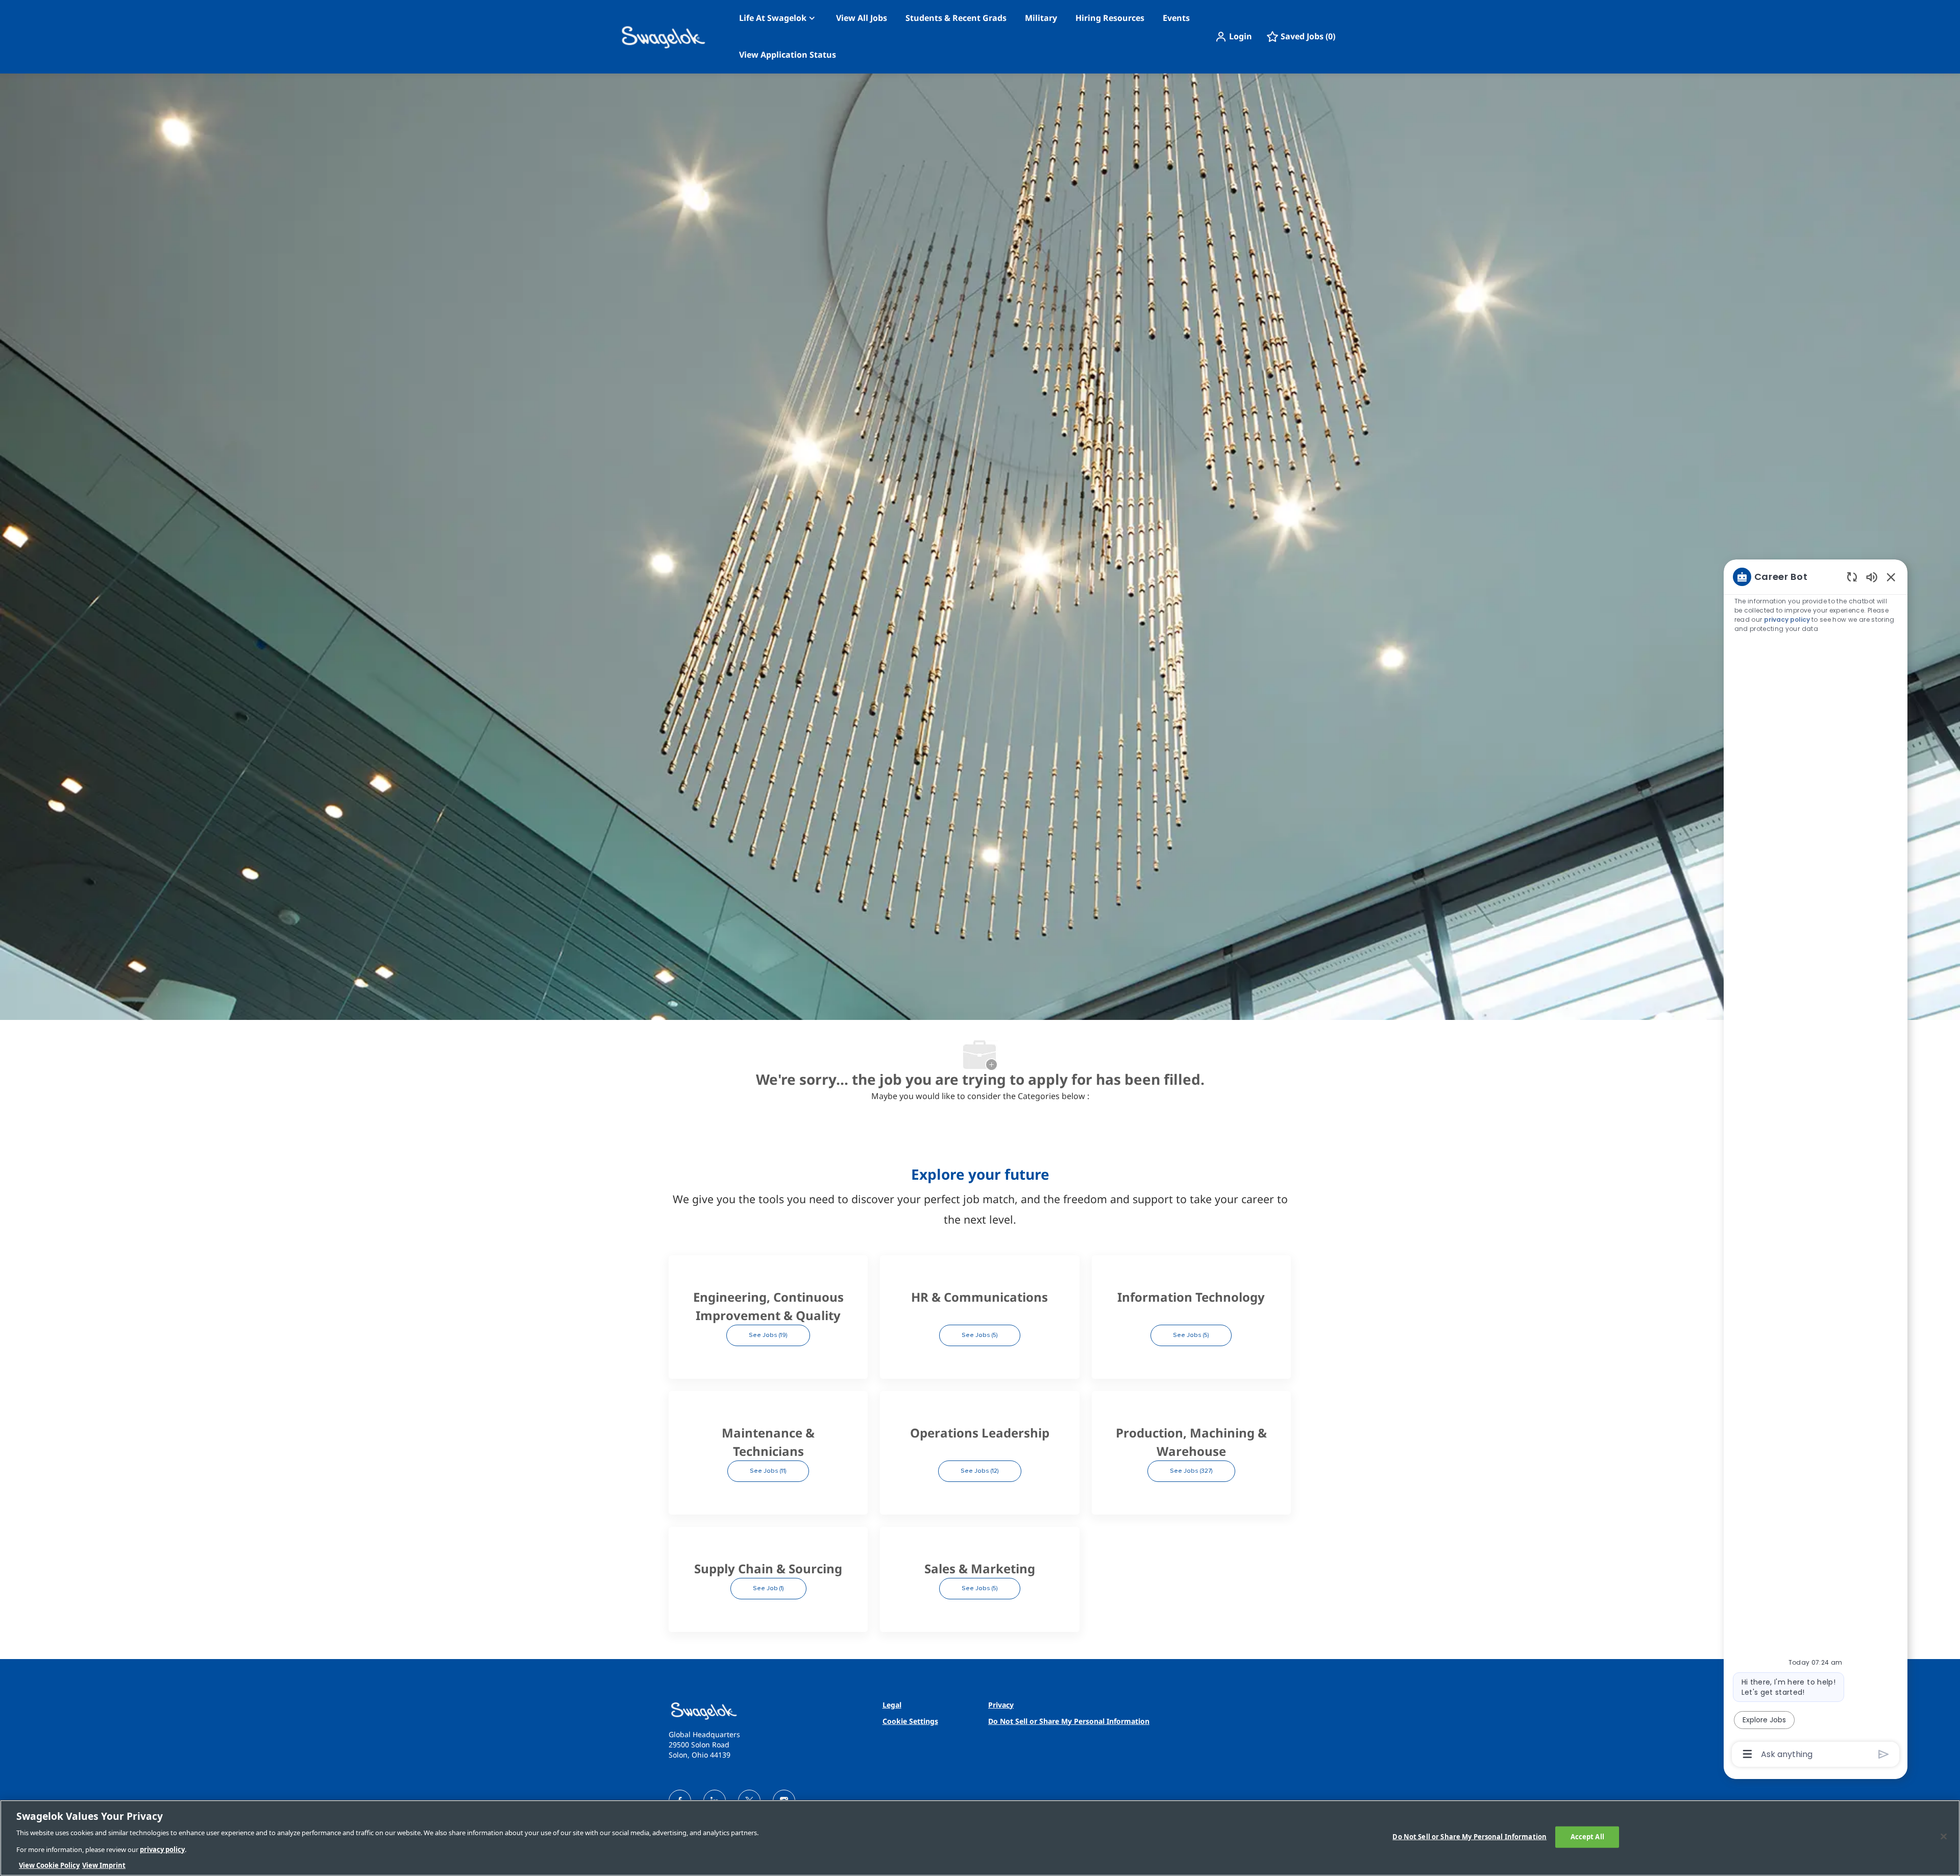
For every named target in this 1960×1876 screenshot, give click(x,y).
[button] (1233, 37)
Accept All (1587, 1837)
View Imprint (104, 1865)
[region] (1816, 1165)
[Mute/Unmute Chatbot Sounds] (1872, 577)
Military (1041, 18)
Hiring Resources (1110, 18)
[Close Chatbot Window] (1891, 577)
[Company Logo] (644, 37)
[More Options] (1747, 1754)
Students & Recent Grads (956, 18)
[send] (1884, 1754)
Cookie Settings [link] (910, 1721)
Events (1176, 18)
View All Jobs (862, 18)
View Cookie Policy (49, 1865)
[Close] (1944, 1837)
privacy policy (1787, 619)
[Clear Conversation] (1852, 577)
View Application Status (788, 55)
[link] (768, 1711)
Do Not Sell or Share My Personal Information (1469, 1837)
